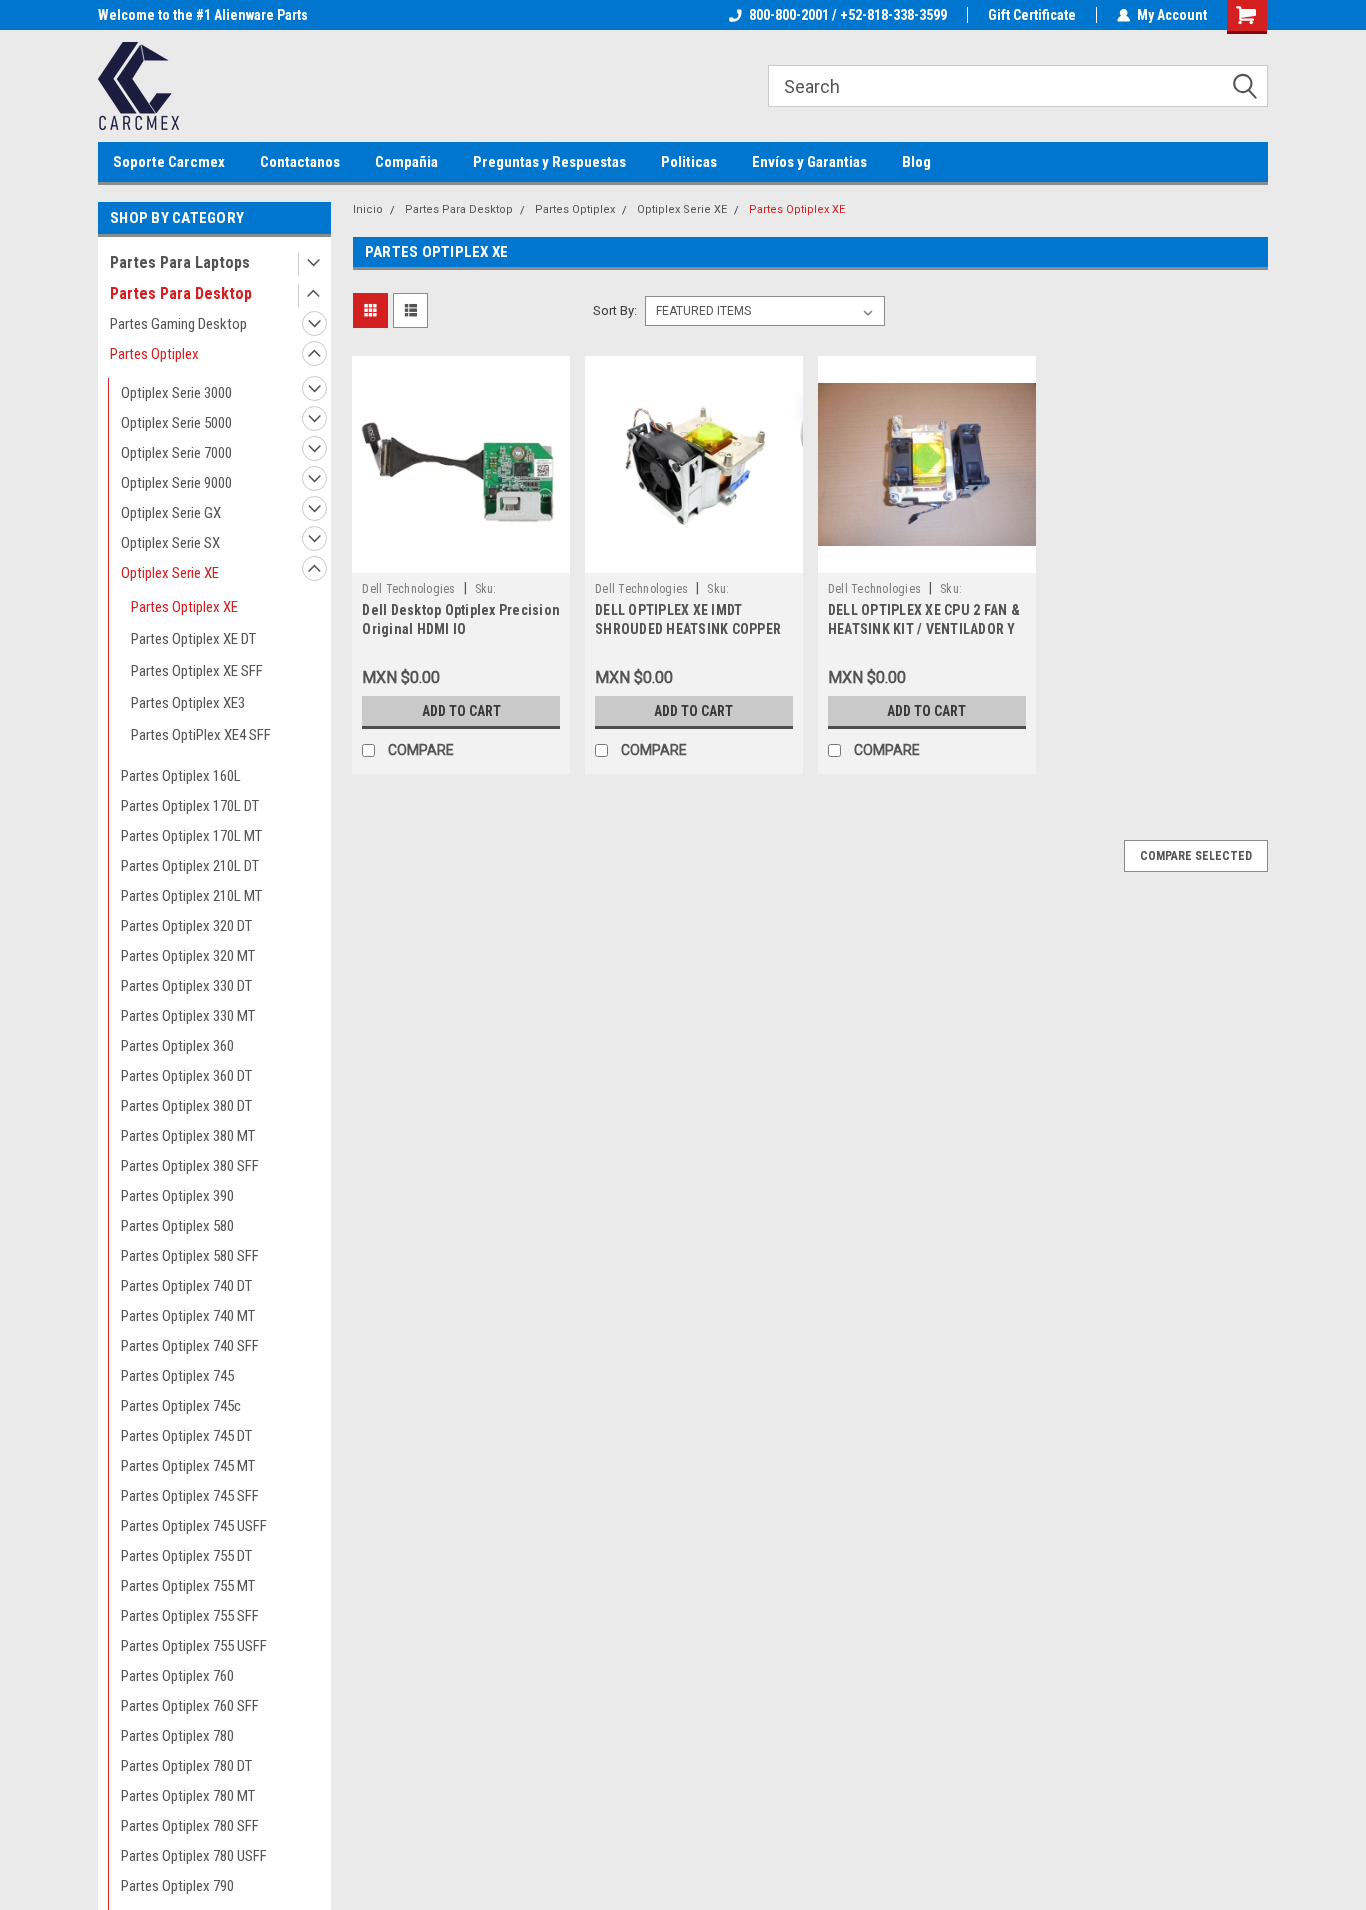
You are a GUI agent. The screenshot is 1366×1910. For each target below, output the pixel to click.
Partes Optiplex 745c (181, 1406)
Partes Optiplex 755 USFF (194, 1646)
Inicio (368, 209)
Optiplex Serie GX (171, 513)
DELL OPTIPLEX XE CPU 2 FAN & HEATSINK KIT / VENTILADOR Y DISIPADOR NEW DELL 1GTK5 (924, 629)
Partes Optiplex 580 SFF (190, 1256)
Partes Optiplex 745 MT (188, 1466)
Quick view (461, 558)
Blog (916, 162)
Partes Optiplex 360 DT (186, 1076)
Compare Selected (1196, 856)
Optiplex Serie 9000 (176, 483)
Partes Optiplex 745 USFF (194, 1526)
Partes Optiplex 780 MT (188, 1796)
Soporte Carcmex (169, 162)
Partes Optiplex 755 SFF (190, 1616)
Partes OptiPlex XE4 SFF (201, 735)
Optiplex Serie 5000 (176, 423)
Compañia (406, 162)
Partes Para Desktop (181, 293)
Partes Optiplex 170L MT (191, 836)
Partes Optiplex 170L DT (190, 806)
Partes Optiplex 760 (177, 1676)
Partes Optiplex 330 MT (188, 1016)
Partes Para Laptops (180, 262)
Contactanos (300, 162)
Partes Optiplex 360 (177, 1046)
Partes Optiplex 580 (177, 1226)
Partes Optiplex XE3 (188, 703)
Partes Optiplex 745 (177, 1376)
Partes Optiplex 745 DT (186, 1436)
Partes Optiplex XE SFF (197, 671)
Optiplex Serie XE (170, 573)
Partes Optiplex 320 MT (188, 956)
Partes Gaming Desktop (178, 324)
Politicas (689, 162)
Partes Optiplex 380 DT (186, 1106)
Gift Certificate (1032, 15)
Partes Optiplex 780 (177, 1736)
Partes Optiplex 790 (177, 1886)
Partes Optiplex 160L (181, 776)
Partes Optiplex (154, 354)
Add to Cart (461, 711)
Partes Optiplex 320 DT (186, 926)
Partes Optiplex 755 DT (186, 1556)
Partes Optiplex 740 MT (188, 1316)
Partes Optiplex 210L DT (190, 866)
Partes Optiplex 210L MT (191, 896)
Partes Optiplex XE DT (193, 639)
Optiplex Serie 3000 (176, 393)
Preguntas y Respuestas (549, 162)
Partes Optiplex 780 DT (186, 1766)
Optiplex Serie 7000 (176, 453)
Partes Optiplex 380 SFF (190, 1166)
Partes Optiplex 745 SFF (190, 1496)
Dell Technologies (408, 589)
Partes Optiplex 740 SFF (190, 1346)
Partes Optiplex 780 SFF (190, 1826)
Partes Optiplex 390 (177, 1196)
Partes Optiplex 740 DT (186, 1286)
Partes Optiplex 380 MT (188, 1136)
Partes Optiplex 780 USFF (194, 1856)
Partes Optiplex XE (184, 607)
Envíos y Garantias (809, 162)
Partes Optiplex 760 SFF (190, 1706)
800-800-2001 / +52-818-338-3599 (848, 15)
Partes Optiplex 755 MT (188, 1586)
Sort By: (615, 310)
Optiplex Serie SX (170, 543)
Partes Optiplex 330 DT (186, 986)
